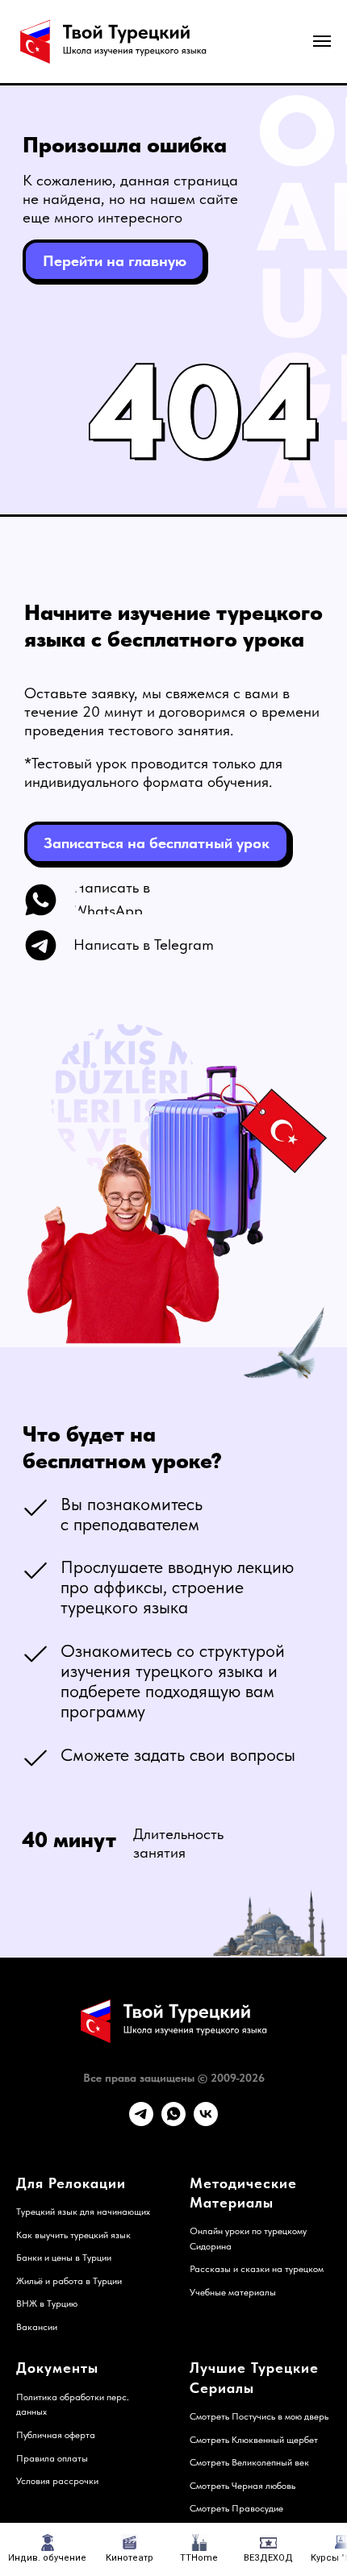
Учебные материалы (233, 2292)
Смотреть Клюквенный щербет (254, 2440)
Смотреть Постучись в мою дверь (259, 2416)
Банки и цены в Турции (64, 2258)
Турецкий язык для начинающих (83, 2212)
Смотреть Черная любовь (242, 2486)
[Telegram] (141, 2122)
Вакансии (37, 2327)
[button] (157, 843)
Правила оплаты (52, 2458)
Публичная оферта (56, 2435)
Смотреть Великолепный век (249, 2462)
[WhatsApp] (173, 2122)
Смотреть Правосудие (236, 2508)
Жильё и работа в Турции (69, 2281)
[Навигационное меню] (322, 41)
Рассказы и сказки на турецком (257, 2269)
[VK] (206, 2122)
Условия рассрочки (57, 2481)
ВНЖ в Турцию (47, 2303)
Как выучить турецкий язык (73, 2235)
